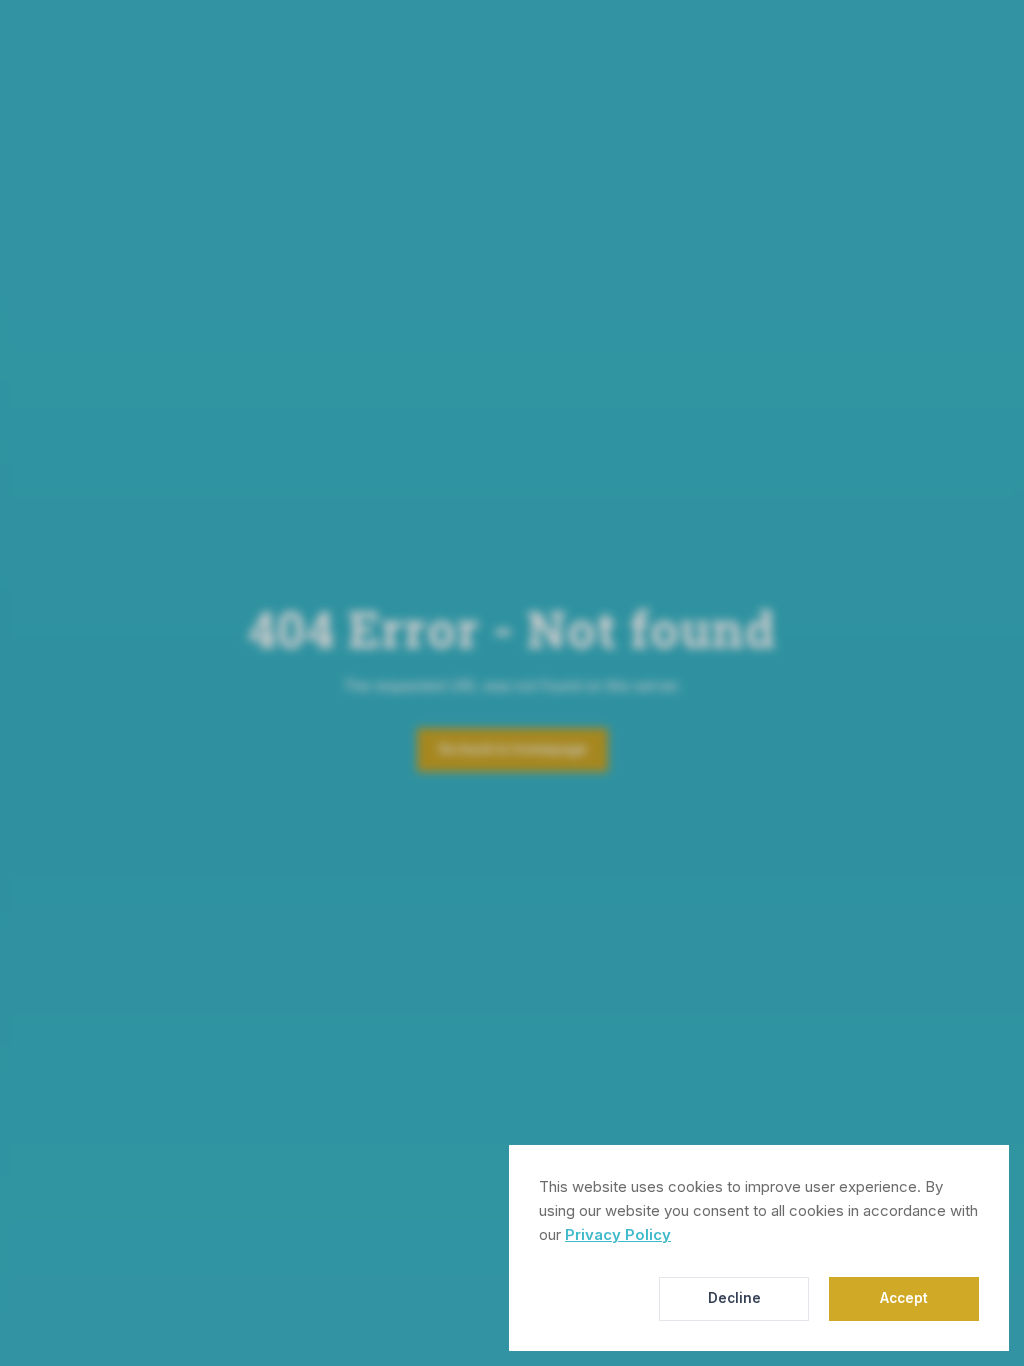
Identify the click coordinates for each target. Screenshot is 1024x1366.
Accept (904, 1298)
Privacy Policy (618, 1234)
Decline (734, 1298)
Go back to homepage (512, 749)
